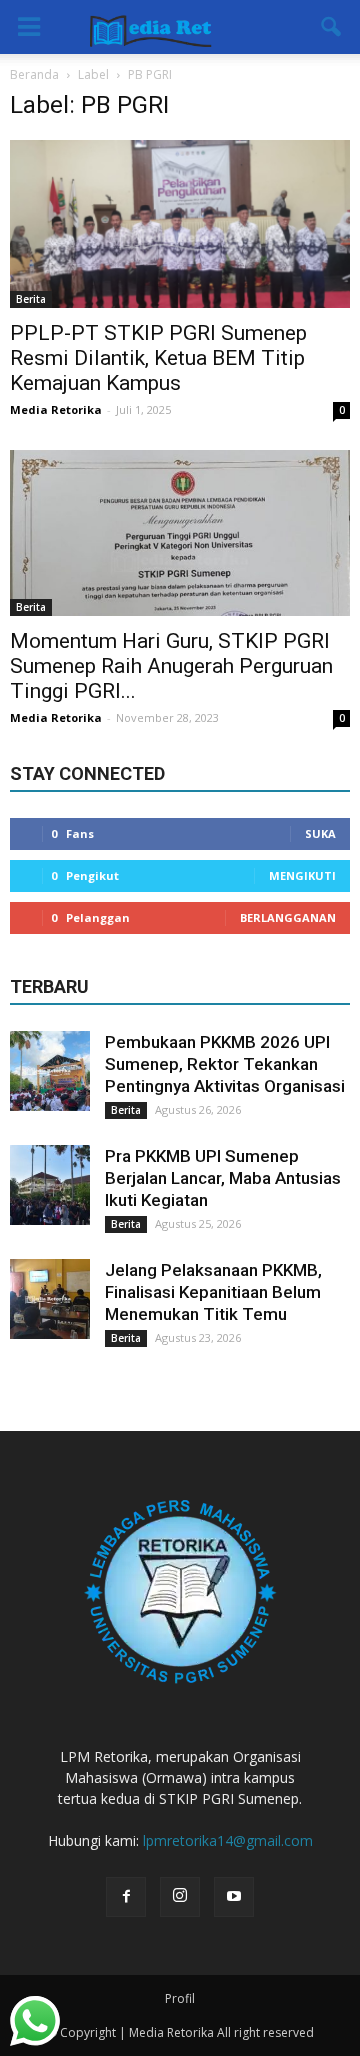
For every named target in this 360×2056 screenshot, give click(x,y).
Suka (320, 833)
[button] (332, 27)
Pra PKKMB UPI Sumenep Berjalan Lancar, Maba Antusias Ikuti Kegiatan (223, 1178)
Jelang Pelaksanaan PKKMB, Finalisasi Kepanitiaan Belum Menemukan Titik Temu (213, 1292)
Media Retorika (56, 409)
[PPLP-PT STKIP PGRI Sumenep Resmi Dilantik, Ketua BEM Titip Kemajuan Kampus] (180, 224)
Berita (31, 299)
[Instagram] (180, 1897)
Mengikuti (302, 875)
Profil (180, 1998)
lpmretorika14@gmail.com (228, 1840)
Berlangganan (288, 917)
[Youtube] (234, 1897)
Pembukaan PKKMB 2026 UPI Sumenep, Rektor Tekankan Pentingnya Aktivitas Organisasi (225, 1064)
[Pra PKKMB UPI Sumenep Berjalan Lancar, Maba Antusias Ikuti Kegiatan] (50, 1185)
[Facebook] (126, 1897)
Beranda (34, 74)
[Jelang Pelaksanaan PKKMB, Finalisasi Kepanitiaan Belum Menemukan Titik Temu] (50, 1299)
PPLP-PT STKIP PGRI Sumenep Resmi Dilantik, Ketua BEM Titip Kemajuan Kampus (158, 358)
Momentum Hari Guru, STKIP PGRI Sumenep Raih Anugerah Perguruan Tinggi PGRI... (171, 666)
